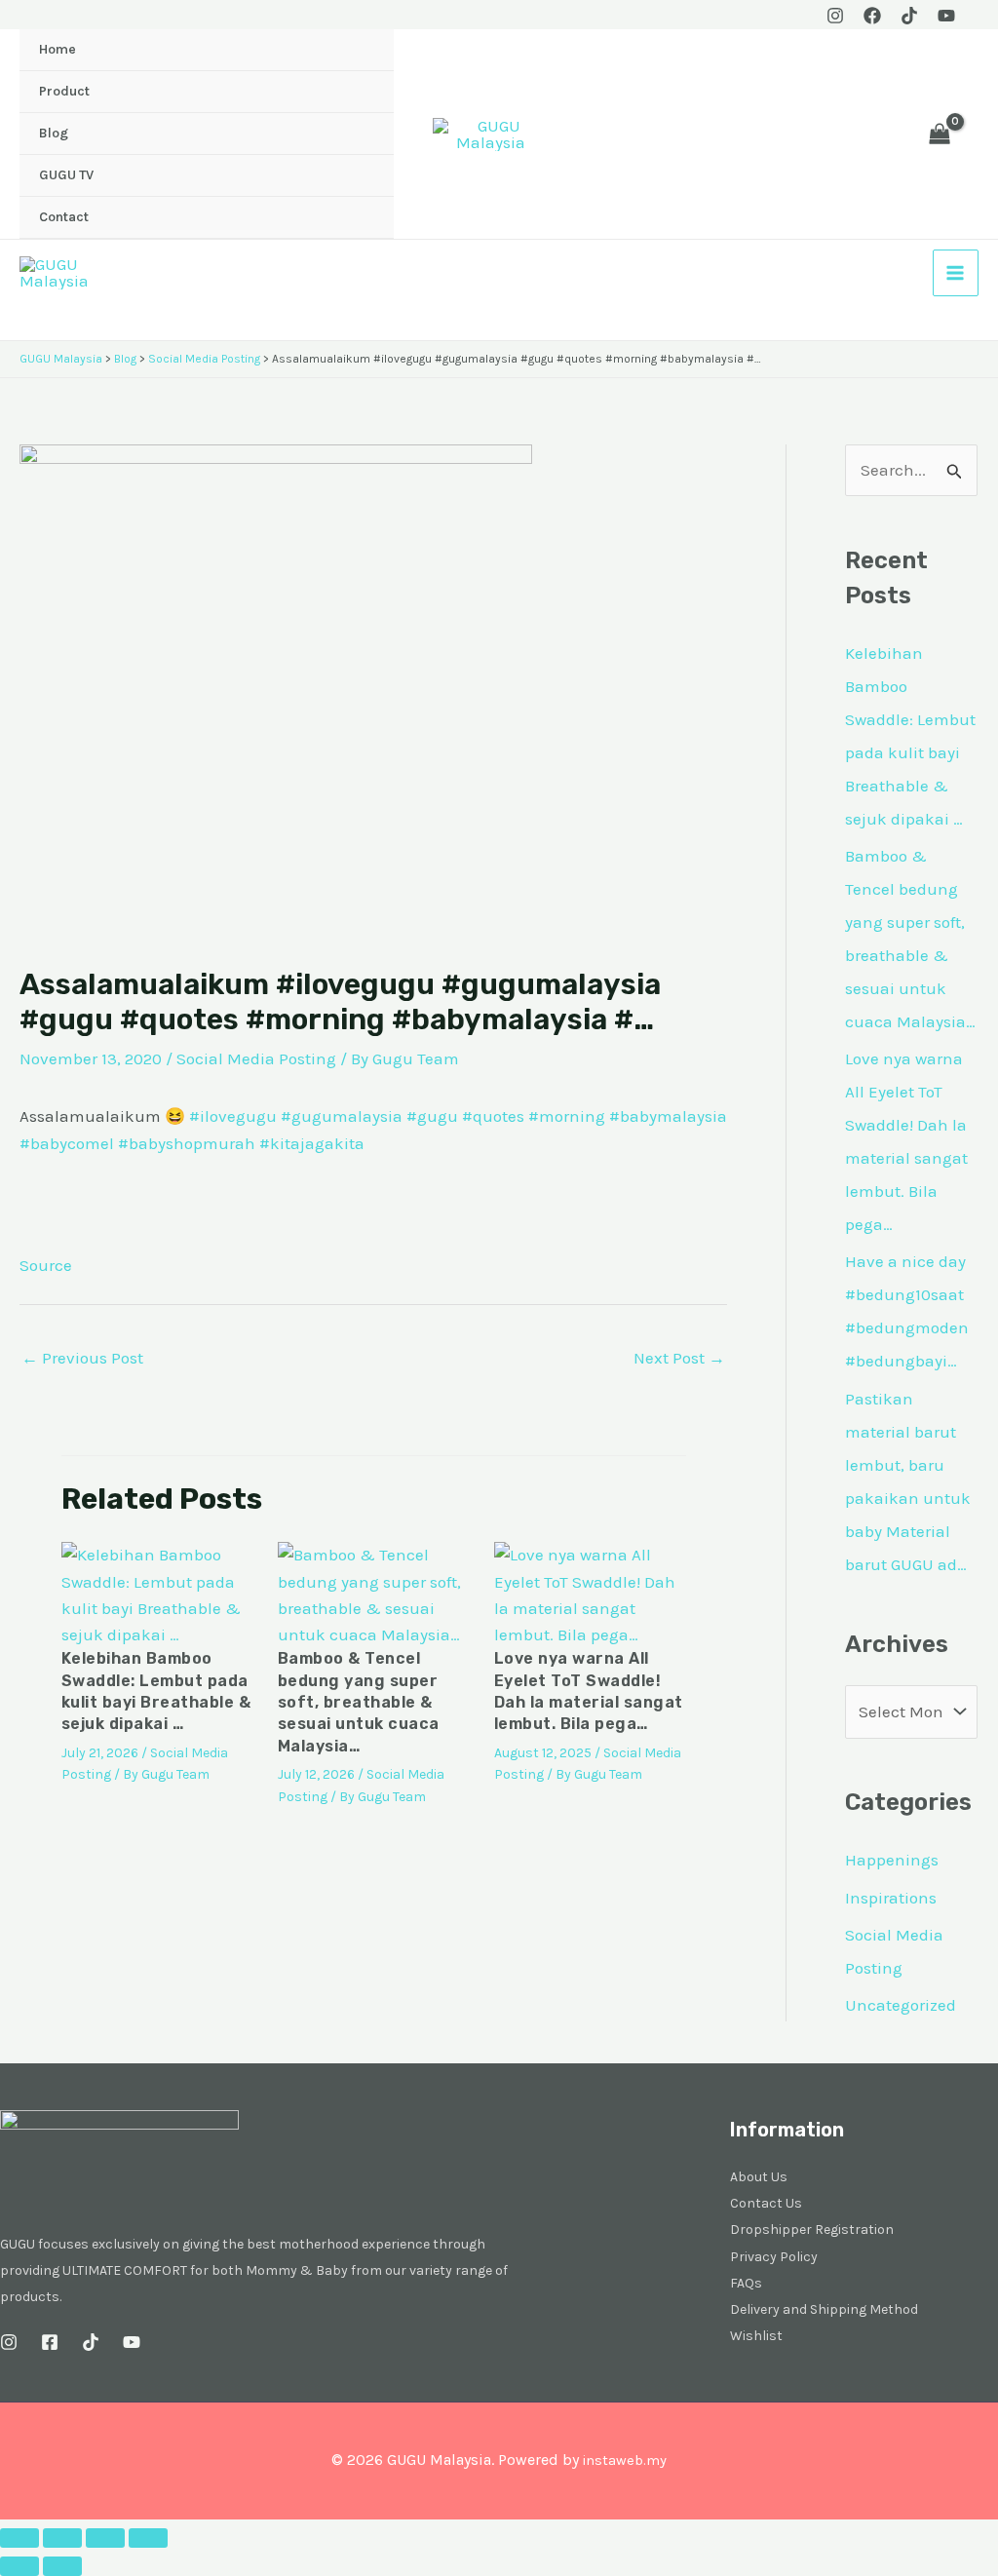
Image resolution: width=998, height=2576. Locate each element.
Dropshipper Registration (812, 2230)
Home (58, 49)
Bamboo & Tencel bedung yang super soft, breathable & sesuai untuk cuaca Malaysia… (359, 1702)
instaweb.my (624, 2461)
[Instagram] (835, 16)
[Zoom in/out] (19, 2538)
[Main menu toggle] (956, 273)
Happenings (892, 1860)
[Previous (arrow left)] (19, 2566)
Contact (64, 217)
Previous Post (82, 1358)
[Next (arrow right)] (62, 2566)
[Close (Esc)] (148, 2538)
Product (64, 91)
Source (46, 1265)
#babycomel (67, 1143)
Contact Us (766, 2203)
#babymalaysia (668, 1116)
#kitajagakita (312, 1143)
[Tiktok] (909, 16)
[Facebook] (872, 16)
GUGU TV (66, 175)
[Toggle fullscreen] (62, 2538)
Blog (54, 133)
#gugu (432, 1116)
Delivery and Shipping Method (824, 2309)
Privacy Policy (774, 2257)
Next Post (679, 1358)
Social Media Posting (256, 1058)
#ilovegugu (233, 1116)
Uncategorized (901, 2005)
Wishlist (756, 2336)
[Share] (105, 2538)
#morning (567, 1116)
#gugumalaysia (342, 1116)
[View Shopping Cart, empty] (940, 135)
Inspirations (891, 1898)
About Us (759, 2177)
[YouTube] (946, 16)
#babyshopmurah (187, 1143)
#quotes (493, 1116)
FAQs (746, 2283)
